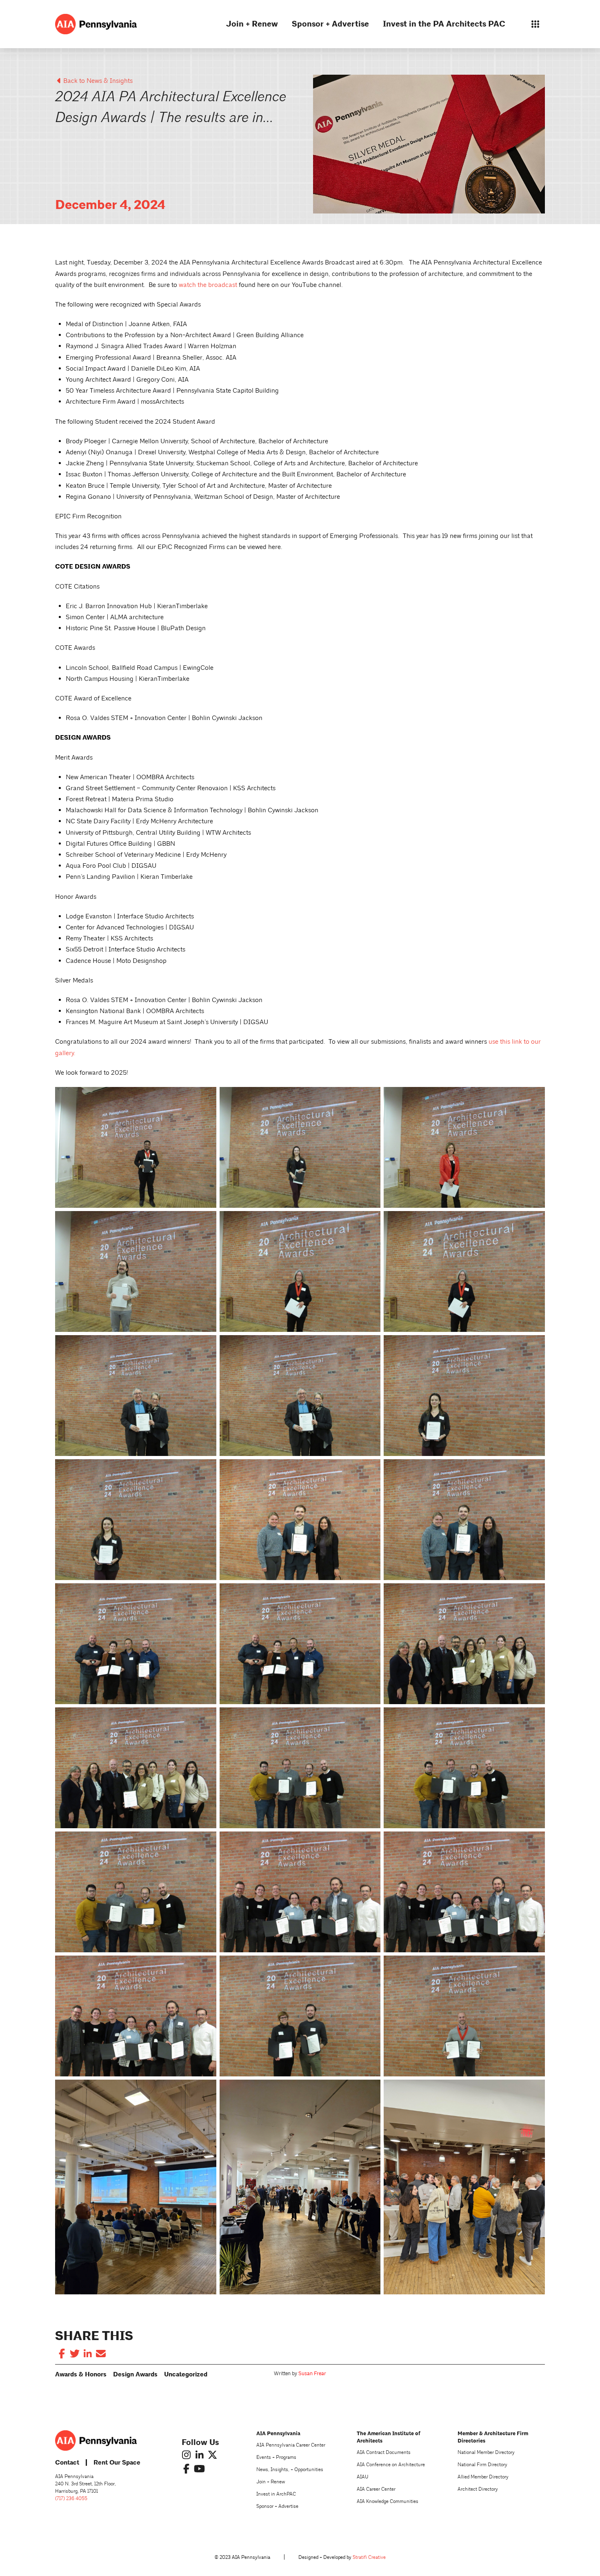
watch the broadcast (208, 285)
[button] (535, 24)
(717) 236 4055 (71, 2499)
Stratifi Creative (369, 2557)
